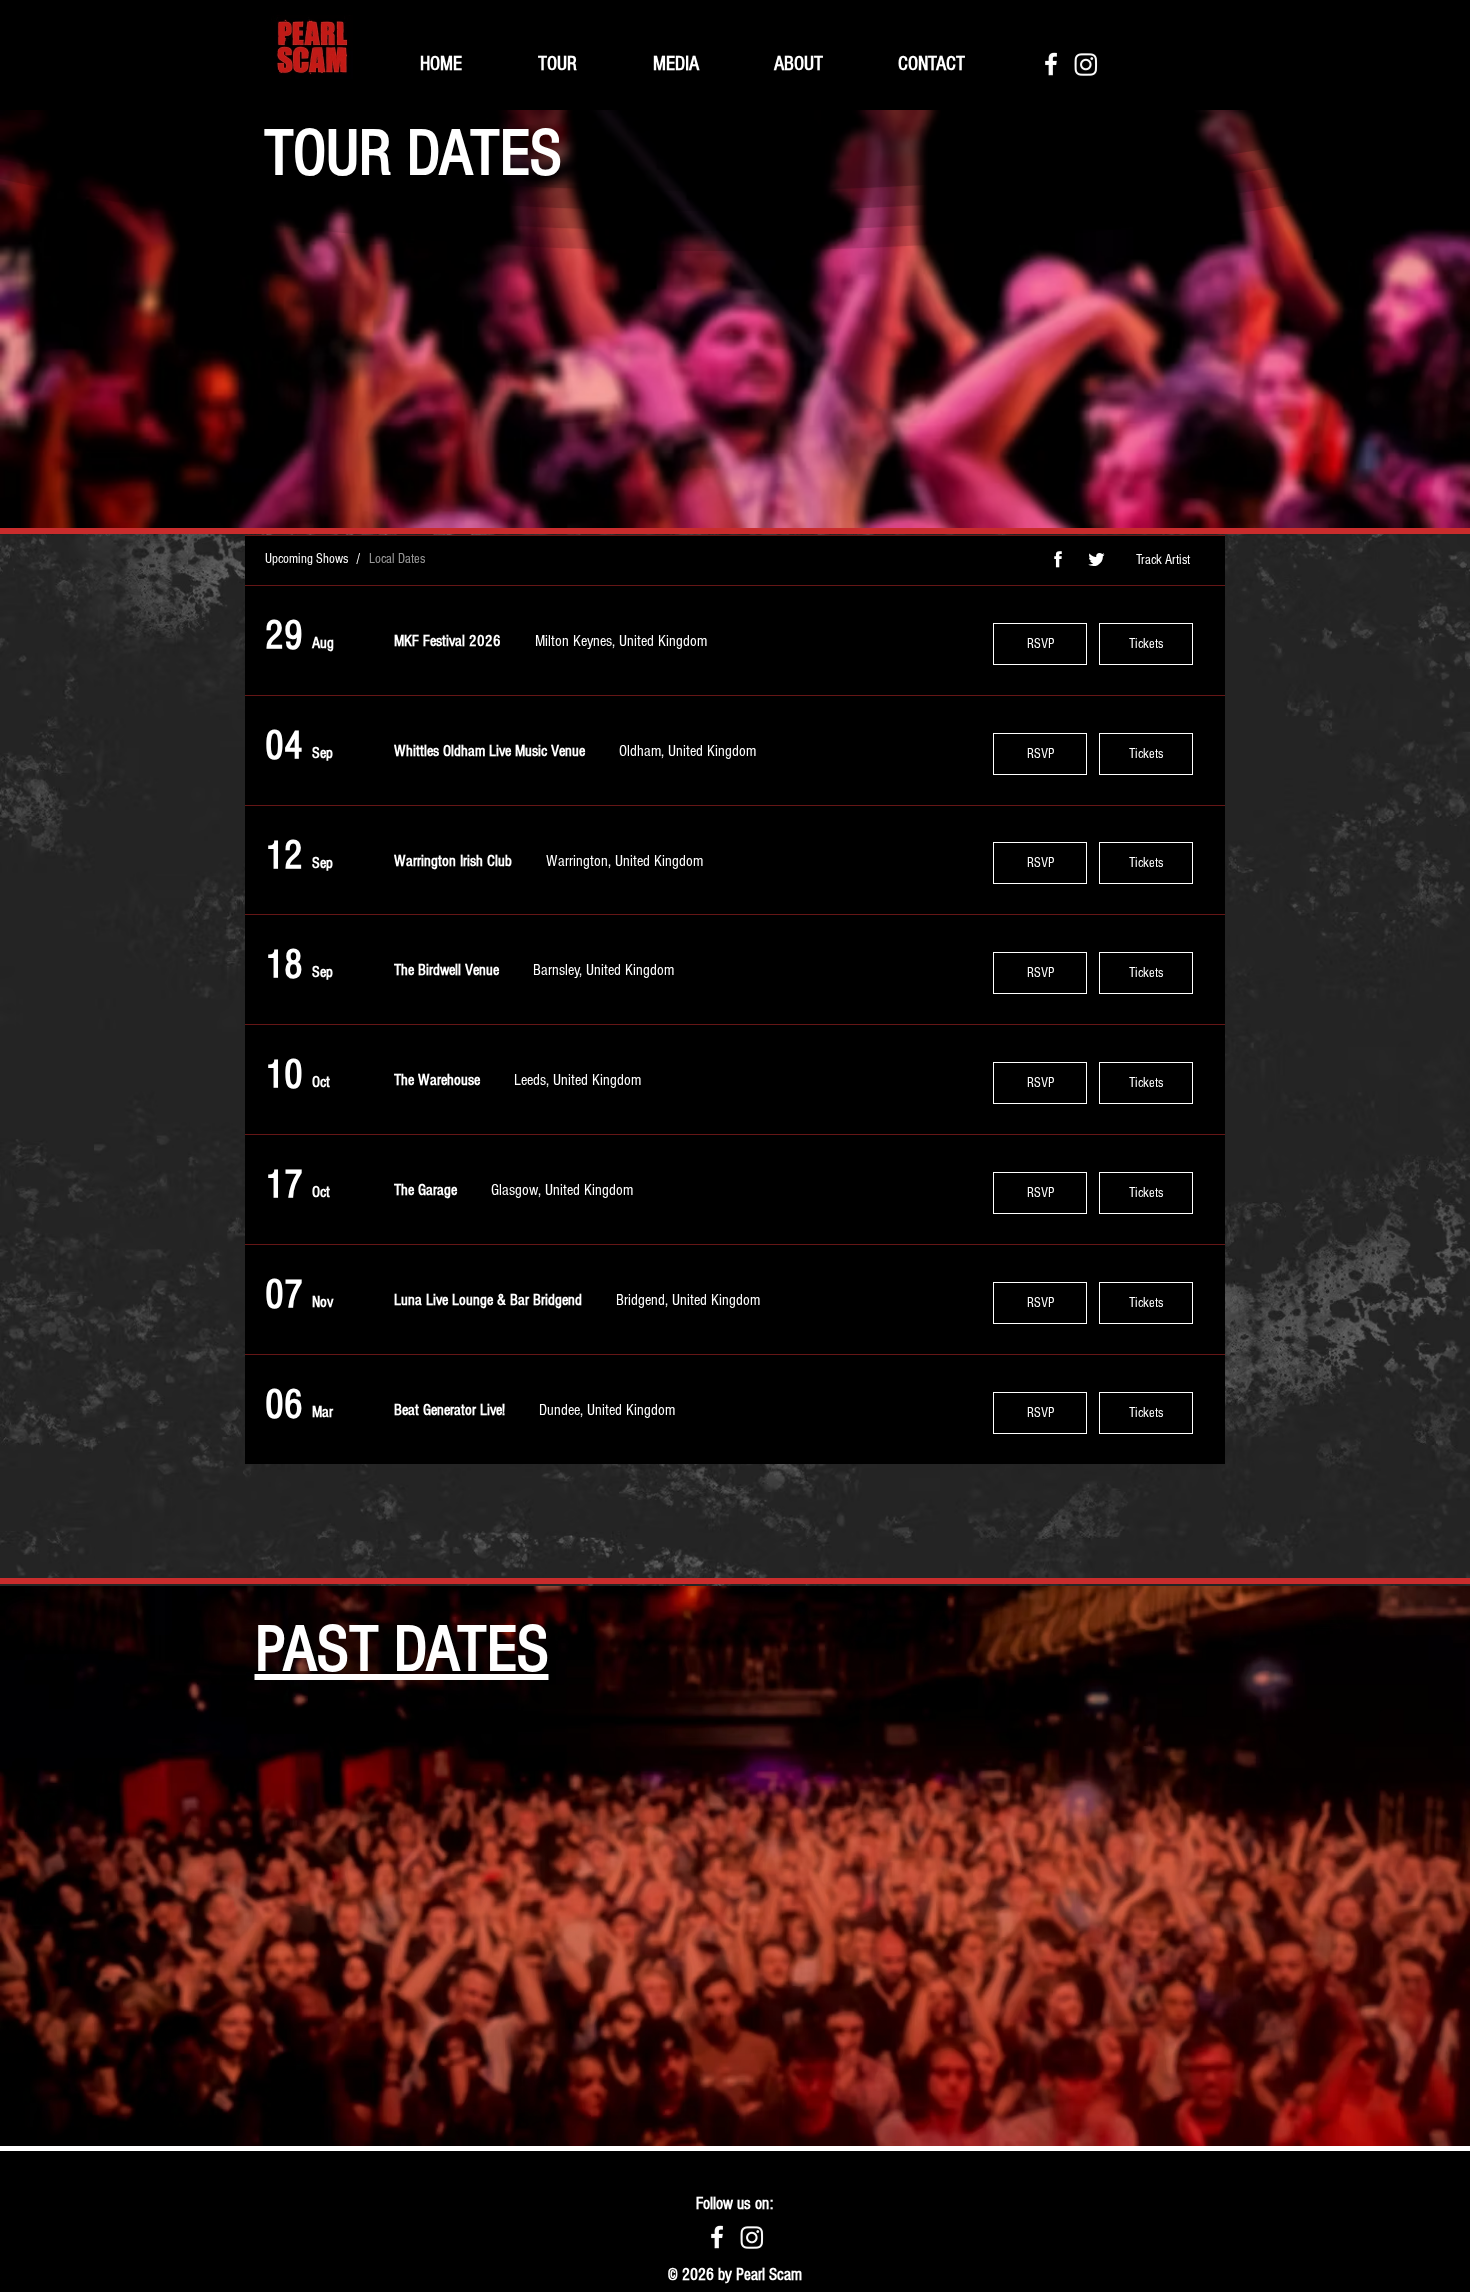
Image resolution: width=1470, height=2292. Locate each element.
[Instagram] (1086, 64)
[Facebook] (1051, 64)
